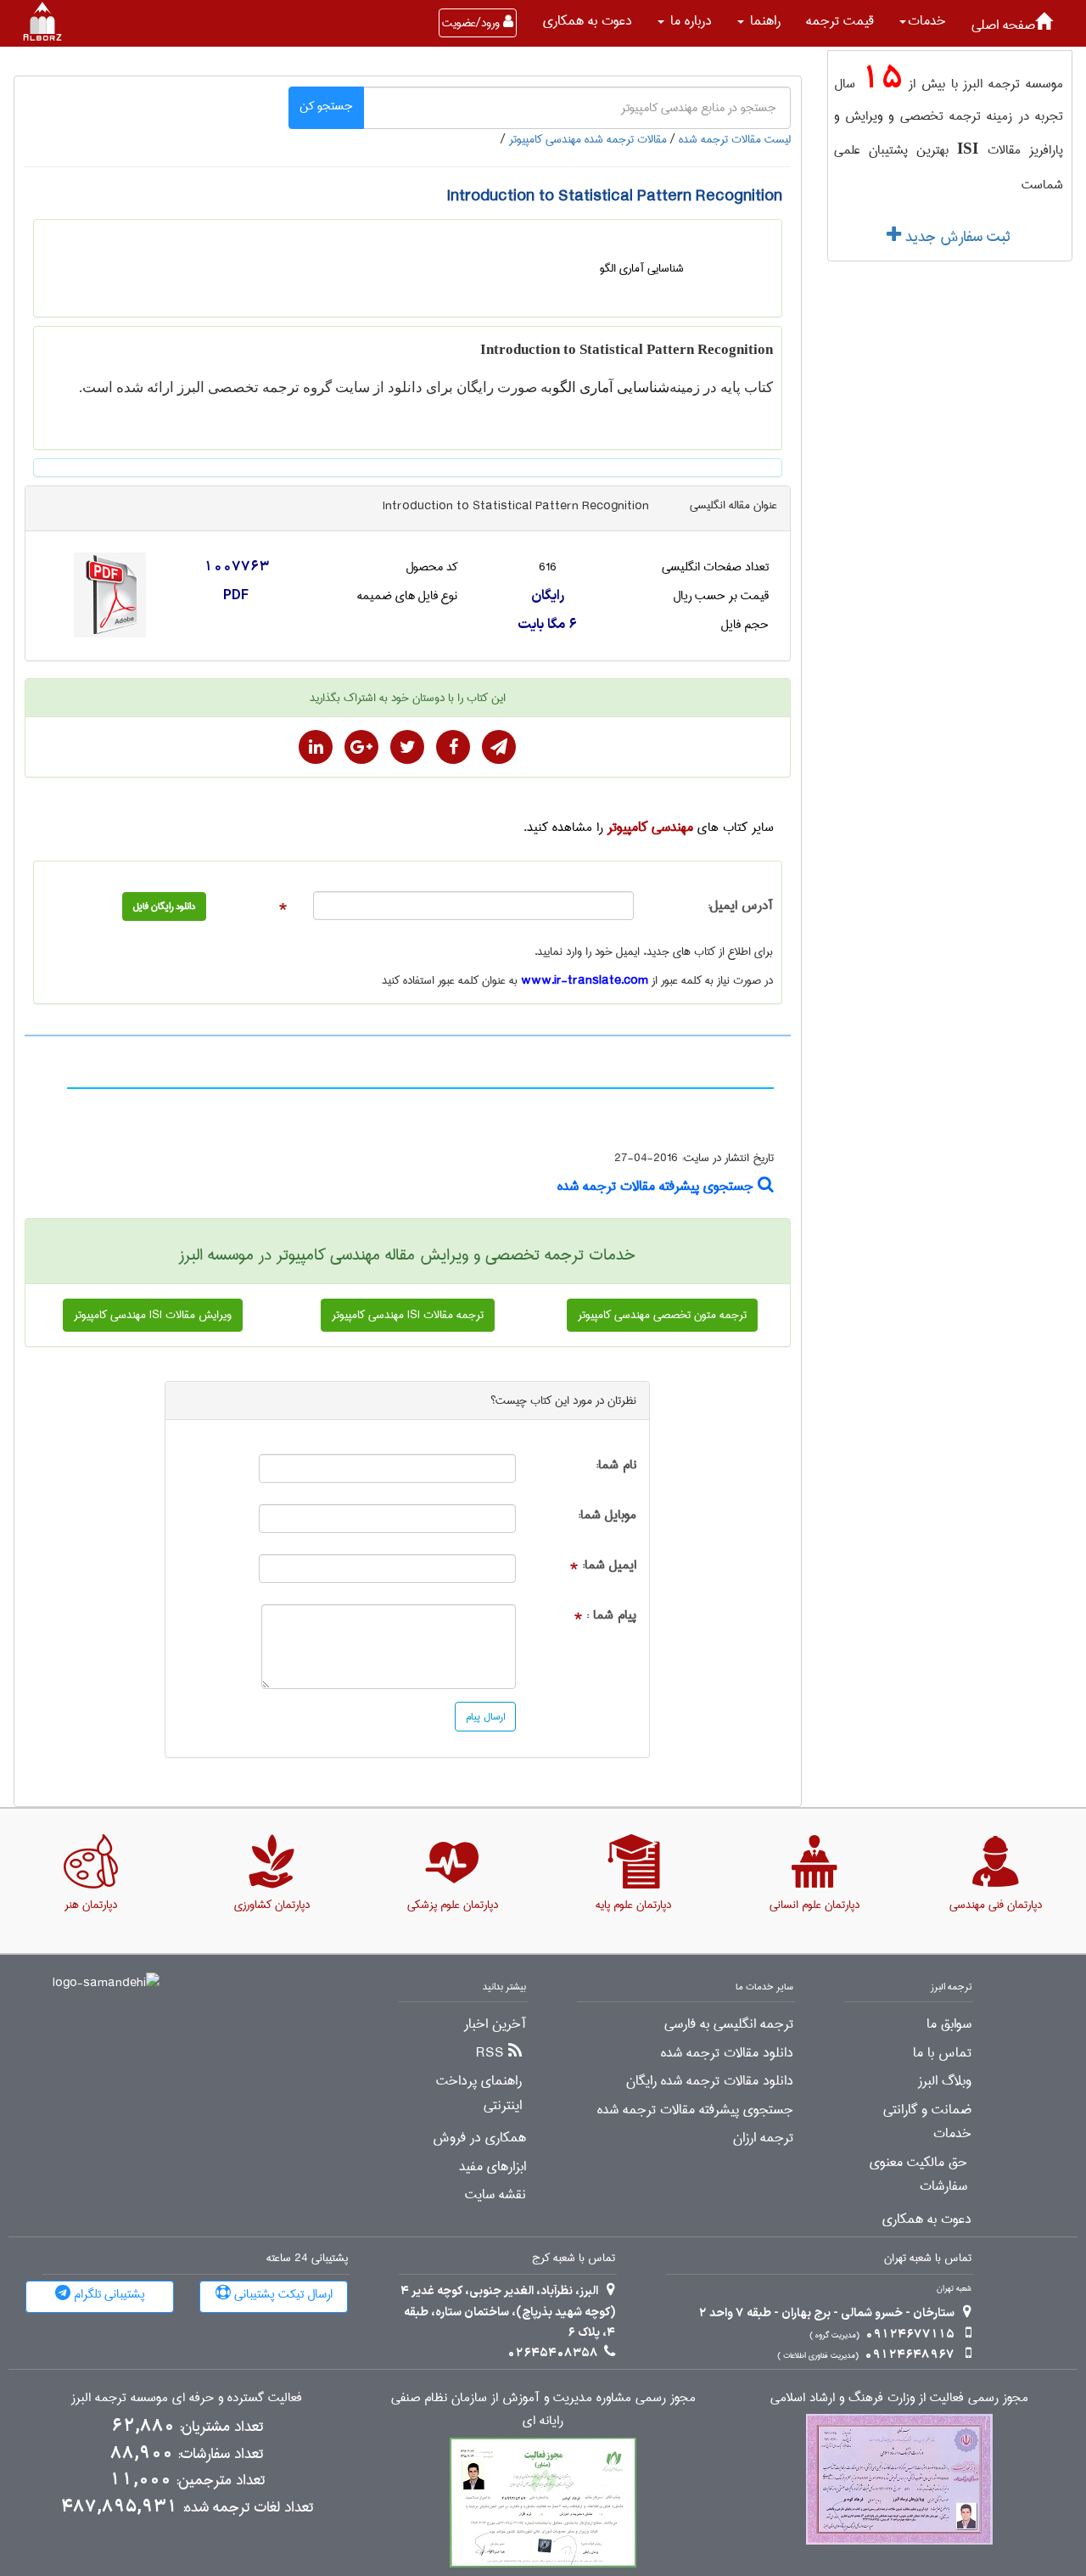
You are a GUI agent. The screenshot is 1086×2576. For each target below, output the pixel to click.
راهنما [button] (763, 21)
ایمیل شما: (609, 1566)
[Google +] (361, 747)
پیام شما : (611, 1616)
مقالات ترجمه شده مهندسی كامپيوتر (588, 139)
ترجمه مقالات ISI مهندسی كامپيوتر (408, 1315)
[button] (923, 21)
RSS (490, 2053)
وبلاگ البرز (945, 2081)
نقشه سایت (495, 2195)
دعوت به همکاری (588, 21)
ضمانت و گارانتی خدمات (927, 2122)
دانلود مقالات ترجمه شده (727, 2053)
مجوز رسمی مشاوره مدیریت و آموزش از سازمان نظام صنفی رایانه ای (543, 2410)
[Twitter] (407, 747)
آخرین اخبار (495, 2024)
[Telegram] (499, 747)
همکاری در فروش (479, 2138)
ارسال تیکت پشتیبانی (282, 2294)
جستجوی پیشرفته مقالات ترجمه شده (658, 1186)
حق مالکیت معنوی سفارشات (918, 2175)
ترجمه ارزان (763, 2138)
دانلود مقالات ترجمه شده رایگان (710, 2081)
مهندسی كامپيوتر (650, 827)
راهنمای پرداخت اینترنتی (479, 2093)
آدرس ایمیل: (740, 906)
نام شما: (616, 1465)
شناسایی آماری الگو (611, 387)
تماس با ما (942, 2053)
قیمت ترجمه (840, 21)
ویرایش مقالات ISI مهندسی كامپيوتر (153, 1315)
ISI (968, 148)
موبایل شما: (607, 1515)
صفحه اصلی (1003, 25)
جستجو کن (326, 106)
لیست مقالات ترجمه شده (735, 139)
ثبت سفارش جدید (955, 237)
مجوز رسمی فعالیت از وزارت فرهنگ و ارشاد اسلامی (899, 2398)
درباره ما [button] (689, 21)
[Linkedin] (316, 747)
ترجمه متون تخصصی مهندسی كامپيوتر (662, 1315)
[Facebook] (453, 747)
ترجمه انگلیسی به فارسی (729, 2024)
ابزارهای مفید (493, 2167)
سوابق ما (949, 2024)
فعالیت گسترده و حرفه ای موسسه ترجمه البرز (187, 2398)
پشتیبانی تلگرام (108, 2294)
